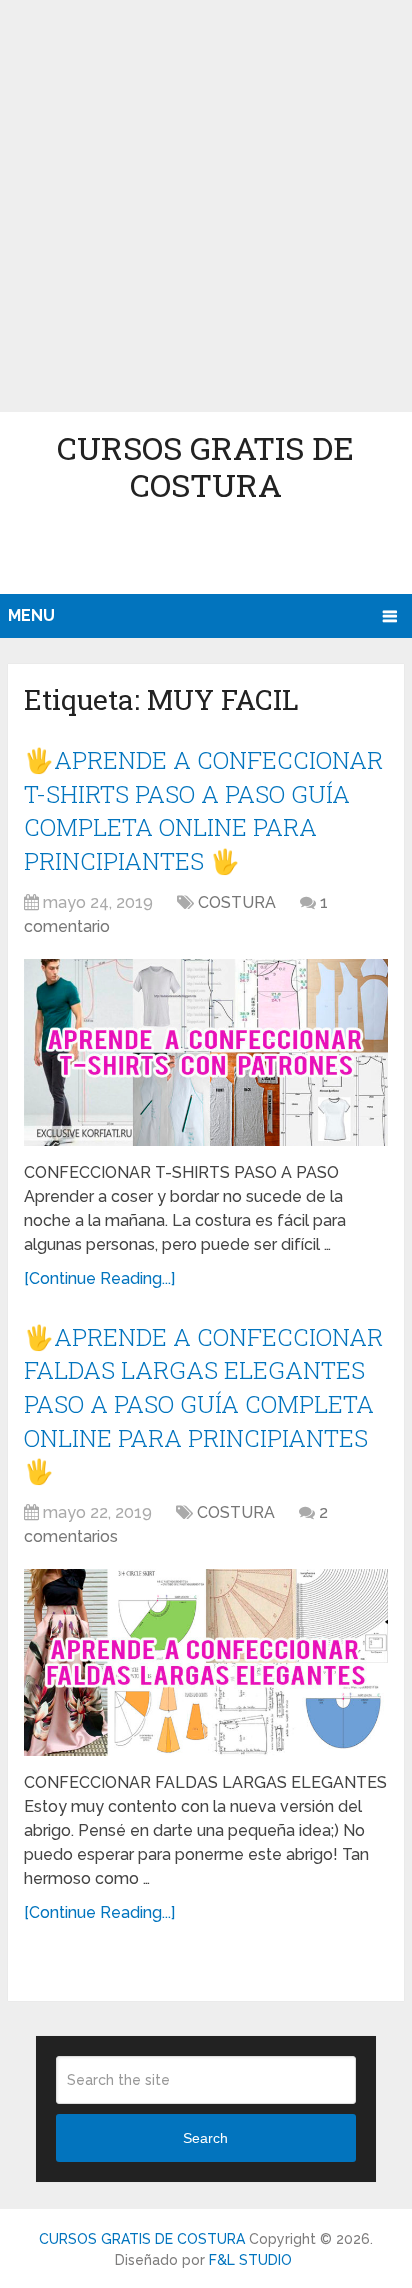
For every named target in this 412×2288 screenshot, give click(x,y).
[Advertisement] (206, 206)
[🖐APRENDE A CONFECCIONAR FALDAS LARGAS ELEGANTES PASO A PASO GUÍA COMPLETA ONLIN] (206, 1662)
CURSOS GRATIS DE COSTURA (205, 466)
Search (205, 2138)
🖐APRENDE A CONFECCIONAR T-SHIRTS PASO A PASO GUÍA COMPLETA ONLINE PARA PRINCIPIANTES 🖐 (203, 810)
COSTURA (237, 902)
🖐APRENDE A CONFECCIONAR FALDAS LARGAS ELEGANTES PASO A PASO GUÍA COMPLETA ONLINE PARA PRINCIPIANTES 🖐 (203, 1404)
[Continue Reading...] (99, 1278)
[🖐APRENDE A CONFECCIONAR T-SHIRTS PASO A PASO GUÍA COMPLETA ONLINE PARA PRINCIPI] (206, 1052)
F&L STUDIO (250, 2260)
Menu (31, 615)
